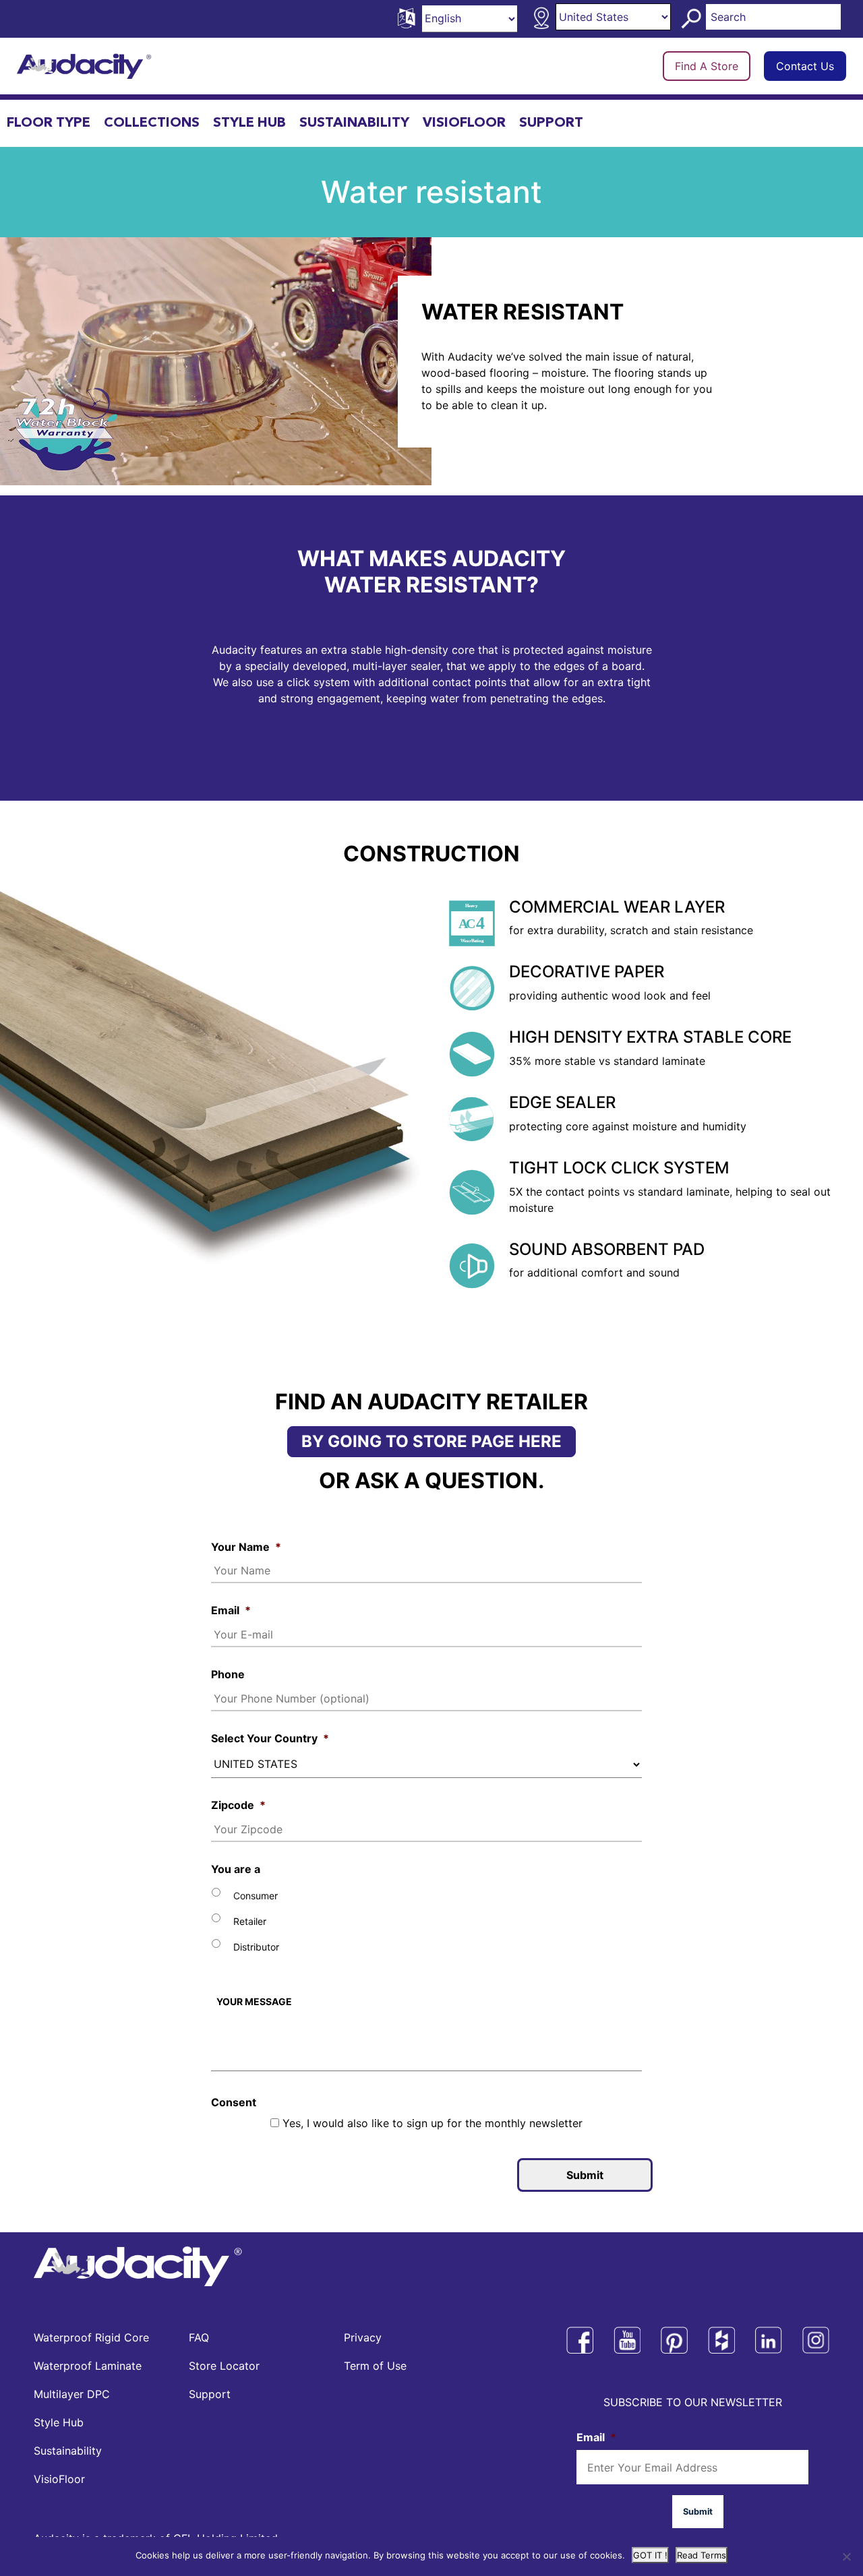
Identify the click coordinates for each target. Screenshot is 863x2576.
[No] (846, 2556)
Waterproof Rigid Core (91, 2337)
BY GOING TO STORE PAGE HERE (431, 1441)
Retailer (250, 1921)
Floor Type (49, 123)
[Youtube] (627, 2340)
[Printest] (674, 2340)
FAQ (199, 2337)
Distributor (256, 1947)
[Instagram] (816, 2340)
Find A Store (707, 66)
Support (551, 123)
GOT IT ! (650, 2555)
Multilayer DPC (72, 2394)
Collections (152, 123)
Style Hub (249, 123)
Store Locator (224, 2366)
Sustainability (354, 123)
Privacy (363, 2337)
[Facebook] (580, 2340)
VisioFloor (464, 123)
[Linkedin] (769, 2340)
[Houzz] (721, 2340)
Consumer (256, 1896)
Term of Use (375, 2366)
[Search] (693, 19)
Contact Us (805, 66)
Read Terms (702, 2555)
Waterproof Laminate (88, 2366)
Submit (585, 2175)
